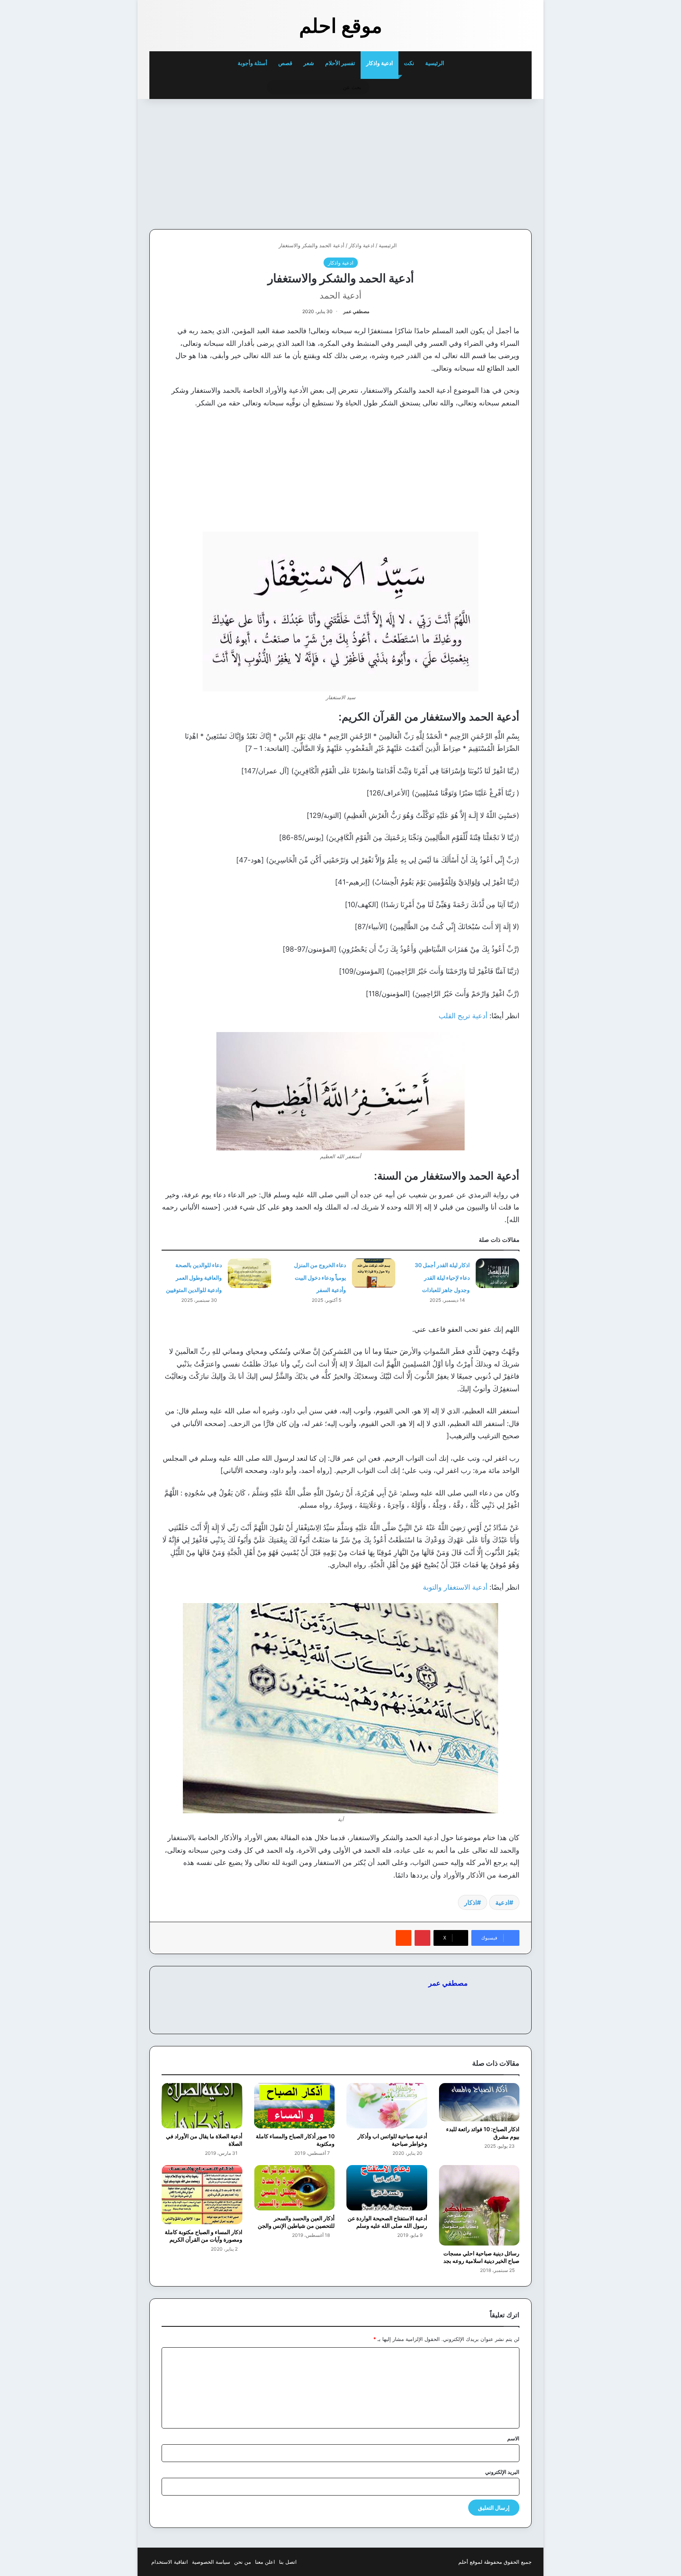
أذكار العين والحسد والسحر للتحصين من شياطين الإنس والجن (296, 2222)
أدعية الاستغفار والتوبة (455, 1587)
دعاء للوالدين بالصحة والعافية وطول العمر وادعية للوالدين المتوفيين (194, 1277)
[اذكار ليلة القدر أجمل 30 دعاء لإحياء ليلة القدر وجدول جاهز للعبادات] (497, 1273)
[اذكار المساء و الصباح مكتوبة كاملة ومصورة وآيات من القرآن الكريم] (202, 2195)
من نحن (243, 2562)
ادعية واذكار (380, 63)
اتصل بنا (288, 2562)
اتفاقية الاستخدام (170, 2562)
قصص (285, 63)
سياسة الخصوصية (211, 2562)
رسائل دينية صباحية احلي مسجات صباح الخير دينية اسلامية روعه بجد (481, 2257)
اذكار (471, 1902)
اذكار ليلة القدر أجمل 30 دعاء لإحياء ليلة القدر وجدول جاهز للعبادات (442, 1277)
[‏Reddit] (404, 1938)
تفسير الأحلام (340, 63)
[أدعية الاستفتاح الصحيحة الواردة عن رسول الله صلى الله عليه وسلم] (387, 2188)
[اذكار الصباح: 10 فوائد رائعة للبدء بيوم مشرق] (479, 2102)
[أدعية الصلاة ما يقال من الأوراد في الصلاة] (202, 2106)
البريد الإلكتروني (502, 2472)
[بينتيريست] (422, 1938)
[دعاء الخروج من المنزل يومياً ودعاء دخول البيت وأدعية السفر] (374, 1273)
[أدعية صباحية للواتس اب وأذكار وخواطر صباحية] (387, 2106)
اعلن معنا (265, 2562)
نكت (409, 63)
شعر (309, 63)
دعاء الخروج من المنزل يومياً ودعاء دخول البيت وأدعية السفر (320, 1277)
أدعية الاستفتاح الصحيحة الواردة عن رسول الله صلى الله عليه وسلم (387, 2222)
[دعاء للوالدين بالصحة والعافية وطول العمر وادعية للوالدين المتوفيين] (249, 1273)
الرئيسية (435, 63)
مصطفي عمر (356, 311)
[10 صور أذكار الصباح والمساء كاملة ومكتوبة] (295, 2106)
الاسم (513, 2438)
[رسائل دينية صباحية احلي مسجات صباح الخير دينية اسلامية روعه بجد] (479, 2205)
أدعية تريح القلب (463, 1016)
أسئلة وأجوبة (252, 63)
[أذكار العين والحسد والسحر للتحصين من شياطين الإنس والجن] (295, 2188)
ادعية (502, 1902)
